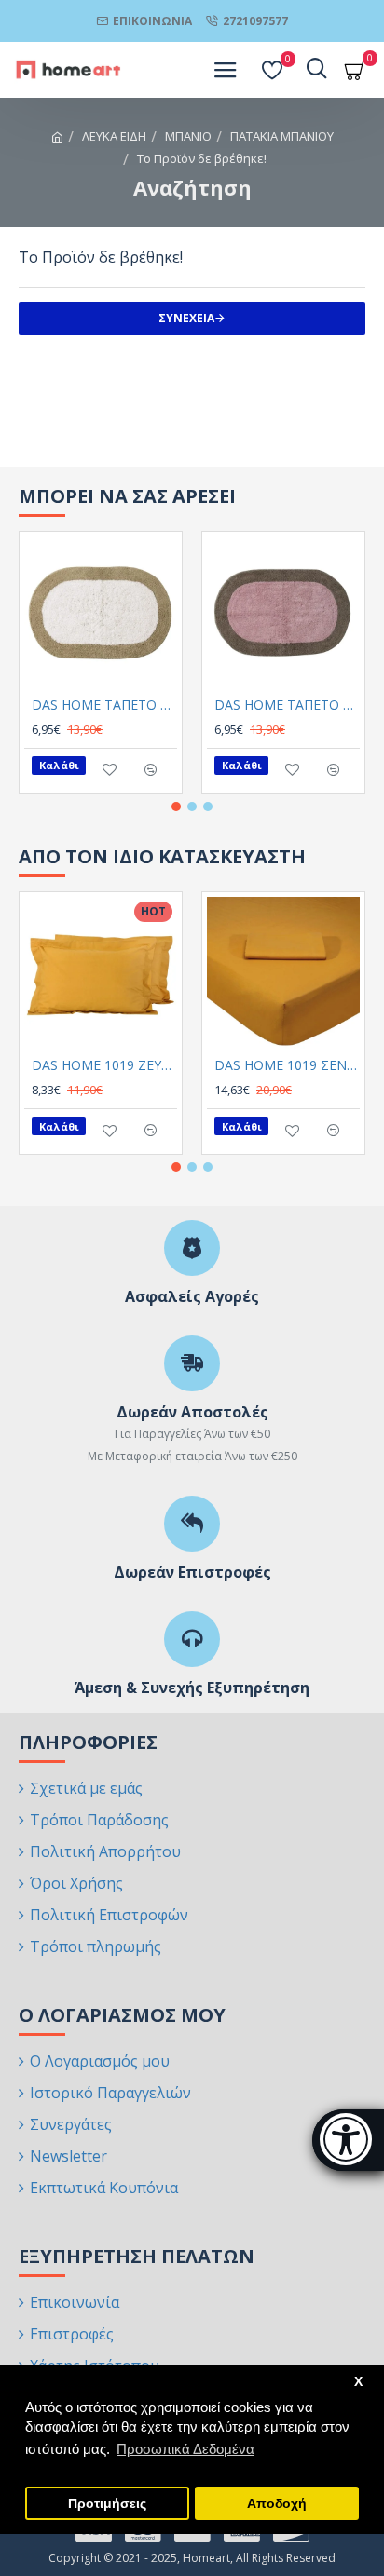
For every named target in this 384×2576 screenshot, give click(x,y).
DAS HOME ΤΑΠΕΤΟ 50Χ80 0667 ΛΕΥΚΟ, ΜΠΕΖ (104, 705)
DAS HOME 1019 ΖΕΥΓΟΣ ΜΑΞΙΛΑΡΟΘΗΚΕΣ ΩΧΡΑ (104, 1065)
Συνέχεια (186, 318)
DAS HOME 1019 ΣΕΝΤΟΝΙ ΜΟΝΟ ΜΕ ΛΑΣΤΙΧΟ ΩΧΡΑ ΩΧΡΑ (287, 1065)
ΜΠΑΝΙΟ (188, 136)
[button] (176, 807)
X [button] (358, 2382)
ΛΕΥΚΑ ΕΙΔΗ (114, 136)
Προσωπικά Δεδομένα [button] (185, 2449)
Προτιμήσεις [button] (107, 2504)
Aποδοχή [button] (277, 2504)
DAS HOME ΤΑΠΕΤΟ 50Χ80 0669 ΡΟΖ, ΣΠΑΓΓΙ (287, 705)
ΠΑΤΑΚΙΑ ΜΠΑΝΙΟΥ (282, 136)
